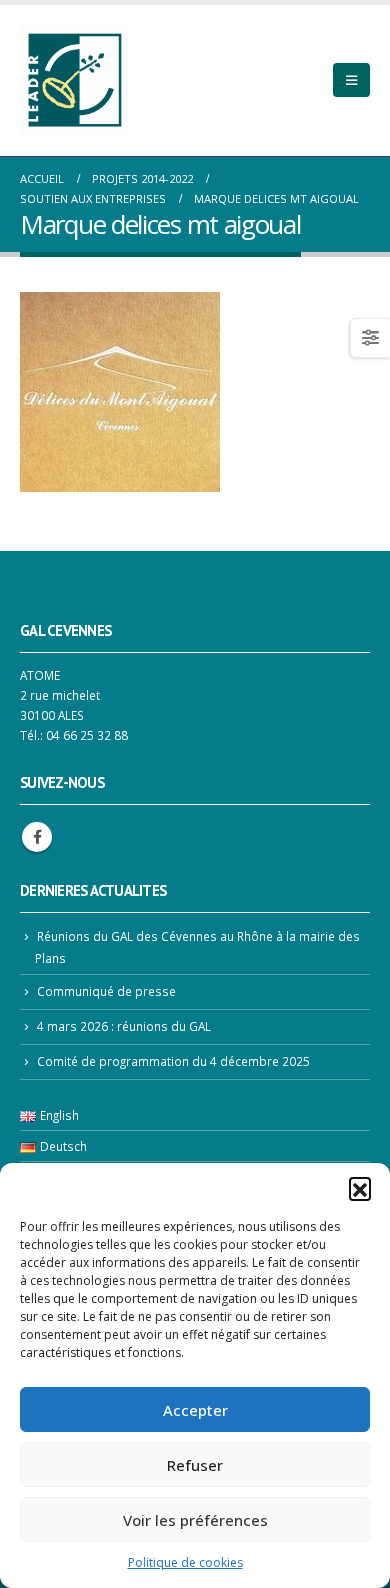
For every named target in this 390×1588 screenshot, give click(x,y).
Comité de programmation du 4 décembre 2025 (173, 1061)
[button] (360, 1188)
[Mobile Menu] (351, 80)
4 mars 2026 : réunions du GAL (124, 1026)
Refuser (195, 1465)
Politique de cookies (185, 1562)
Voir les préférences (195, 1520)
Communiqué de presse (106, 991)
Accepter (195, 1410)
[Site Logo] (75, 80)
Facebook (37, 837)
